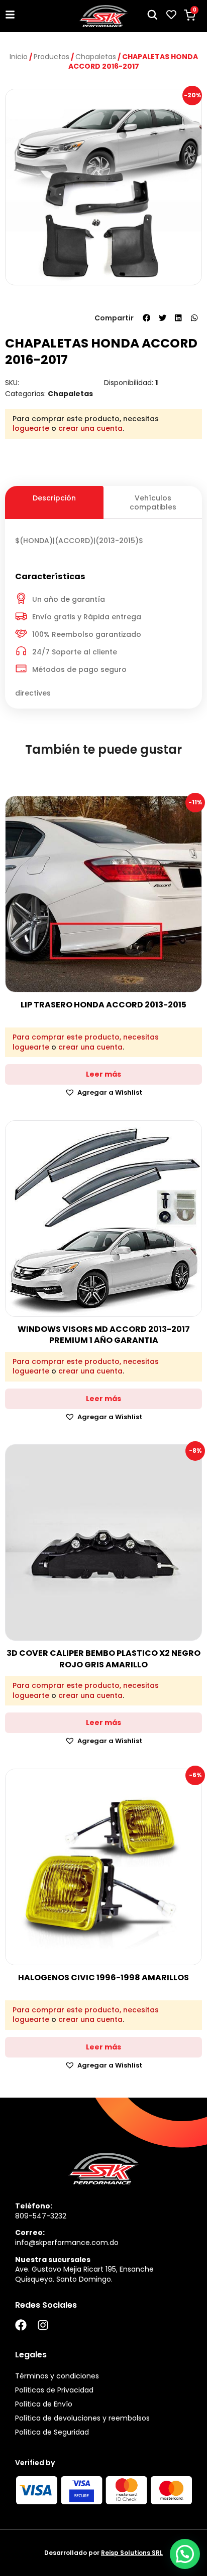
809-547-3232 (41, 2216)
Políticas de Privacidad (54, 2390)
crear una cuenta (90, 428)
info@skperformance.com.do (67, 2243)
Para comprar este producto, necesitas (86, 1037)
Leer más (103, 1074)
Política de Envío (44, 2404)
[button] (147, 318)
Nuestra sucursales (53, 2260)
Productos (51, 57)
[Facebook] (21, 2325)
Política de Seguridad (52, 2432)
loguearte (31, 428)
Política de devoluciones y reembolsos (82, 2418)
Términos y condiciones (57, 2376)
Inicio (19, 57)
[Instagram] (43, 2325)
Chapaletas (96, 57)
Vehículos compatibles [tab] (153, 502)
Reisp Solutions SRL (132, 2553)
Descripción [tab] (54, 498)
